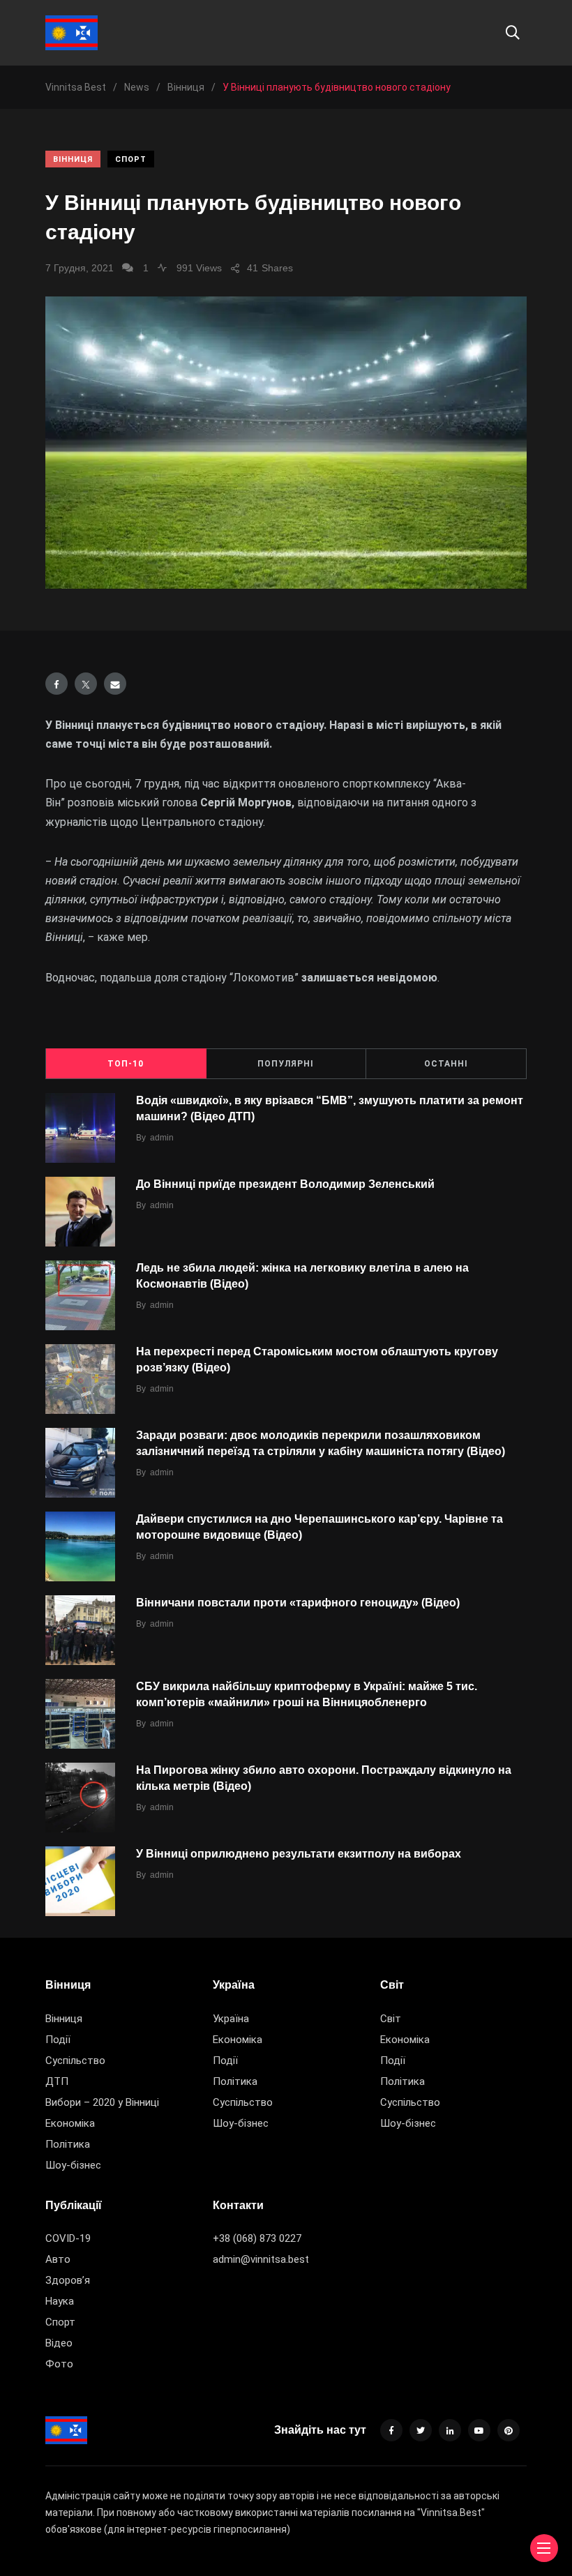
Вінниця (73, 159)
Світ (391, 2019)
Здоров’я (68, 2280)
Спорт (131, 159)
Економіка (70, 2123)
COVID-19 (68, 2238)
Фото (59, 2364)
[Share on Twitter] (86, 684)
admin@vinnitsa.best (261, 2259)
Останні (446, 1064)
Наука (60, 2301)
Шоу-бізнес (73, 2165)
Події (58, 2040)
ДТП (57, 2081)
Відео (59, 2343)
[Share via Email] (115, 684)
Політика (68, 2144)
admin (162, 1138)
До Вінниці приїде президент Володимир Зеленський (285, 1184)
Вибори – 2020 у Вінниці (102, 2102)
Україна (231, 2019)
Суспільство (75, 2061)
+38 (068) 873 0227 (257, 2238)
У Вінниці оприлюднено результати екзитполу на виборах (299, 1854)
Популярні (286, 1064)
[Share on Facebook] (57, 684)
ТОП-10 (126, 1064)
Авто (58, 2259)
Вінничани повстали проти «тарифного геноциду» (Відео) (298, 1603)
